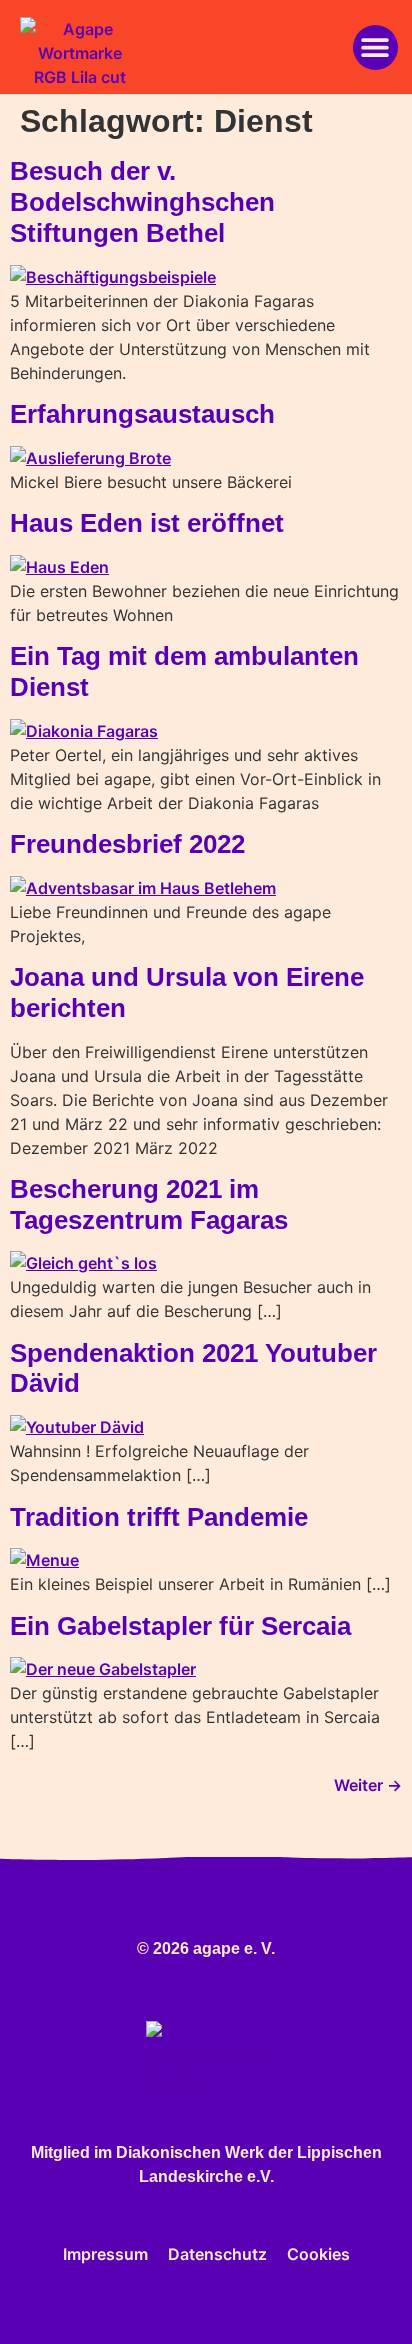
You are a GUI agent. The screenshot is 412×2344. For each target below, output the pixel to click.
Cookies (318, 2254)
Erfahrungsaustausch (142, 414)
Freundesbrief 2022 (127, 844)
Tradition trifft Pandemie (159, 1517)
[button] (375, 47)
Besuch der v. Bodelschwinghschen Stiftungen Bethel (142, 201)
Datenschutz (217, 2254)
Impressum (105, 2254)
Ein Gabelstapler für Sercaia (180, 1626)
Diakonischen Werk (190, 2152)
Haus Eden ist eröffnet (147, 523)
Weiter (368, 1785)
